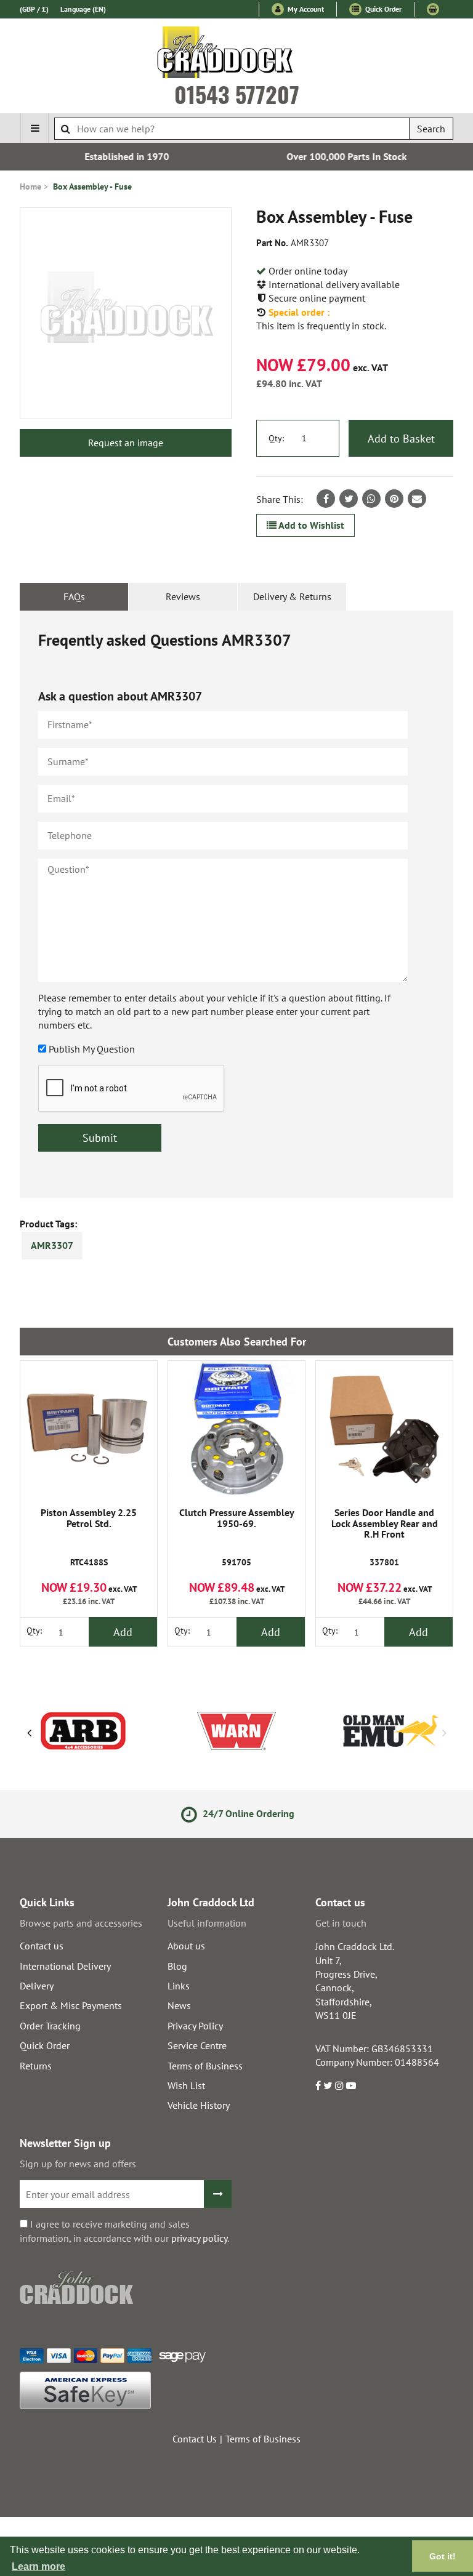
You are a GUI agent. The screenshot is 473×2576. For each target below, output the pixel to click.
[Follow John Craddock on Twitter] (328, 2085)
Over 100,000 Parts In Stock (346, 156)
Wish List (186, 2085)
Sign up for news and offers (78, 2164)
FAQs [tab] (74, 596)
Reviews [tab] (183, 596)
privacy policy (199, 2238)
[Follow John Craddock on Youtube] (351, 2085)
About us (186, 1946)
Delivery (37, 1986)
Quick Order (382, 9)
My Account (305, 9)
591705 (237, 1538)
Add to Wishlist (310, 525)
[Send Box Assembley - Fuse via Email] (417, 499)
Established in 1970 (127, 156)
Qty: (276, 438)
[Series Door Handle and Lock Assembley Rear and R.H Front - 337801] (384, 1429)
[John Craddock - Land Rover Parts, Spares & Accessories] (237, 55)
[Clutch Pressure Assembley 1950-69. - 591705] (236, 1429)
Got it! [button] (443, 2556)
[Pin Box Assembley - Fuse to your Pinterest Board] (394, 499)
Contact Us (195, 2439)
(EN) (83, 9)
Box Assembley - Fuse (92, 187)
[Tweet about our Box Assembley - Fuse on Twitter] (349, 499)
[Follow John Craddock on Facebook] (318, 2085)
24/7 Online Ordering (246, 1813)
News (179, 2005)
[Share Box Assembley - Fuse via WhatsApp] (371, 499)
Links (179, 1986)
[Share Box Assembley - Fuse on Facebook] (326, 499)
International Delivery (65, 1966)
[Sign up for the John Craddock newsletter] (218, 2194)
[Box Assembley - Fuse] (126, 313)
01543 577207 (237, 94)
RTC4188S (89, 1538)
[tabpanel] (236, 904)
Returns (36, 2066)
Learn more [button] (38, 2566)
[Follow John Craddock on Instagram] (339, 2085)
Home (30, 187)
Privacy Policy (195, 2026)
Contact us (42, 1946)
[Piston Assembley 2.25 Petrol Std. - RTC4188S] (89, 1429)
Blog (177, 1966)
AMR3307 (52, 1245)
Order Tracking (50, 2026)
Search (431, 129)
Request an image (126, 443)
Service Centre (197, 2045)
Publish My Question (92, 1049)
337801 (385, 1538)
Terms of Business (205, 2066)
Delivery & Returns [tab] (292, 596)
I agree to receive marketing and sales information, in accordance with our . (124, 2231)
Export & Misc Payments (71, 2005)
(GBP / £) (34, 9)
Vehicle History (199, 2105)
